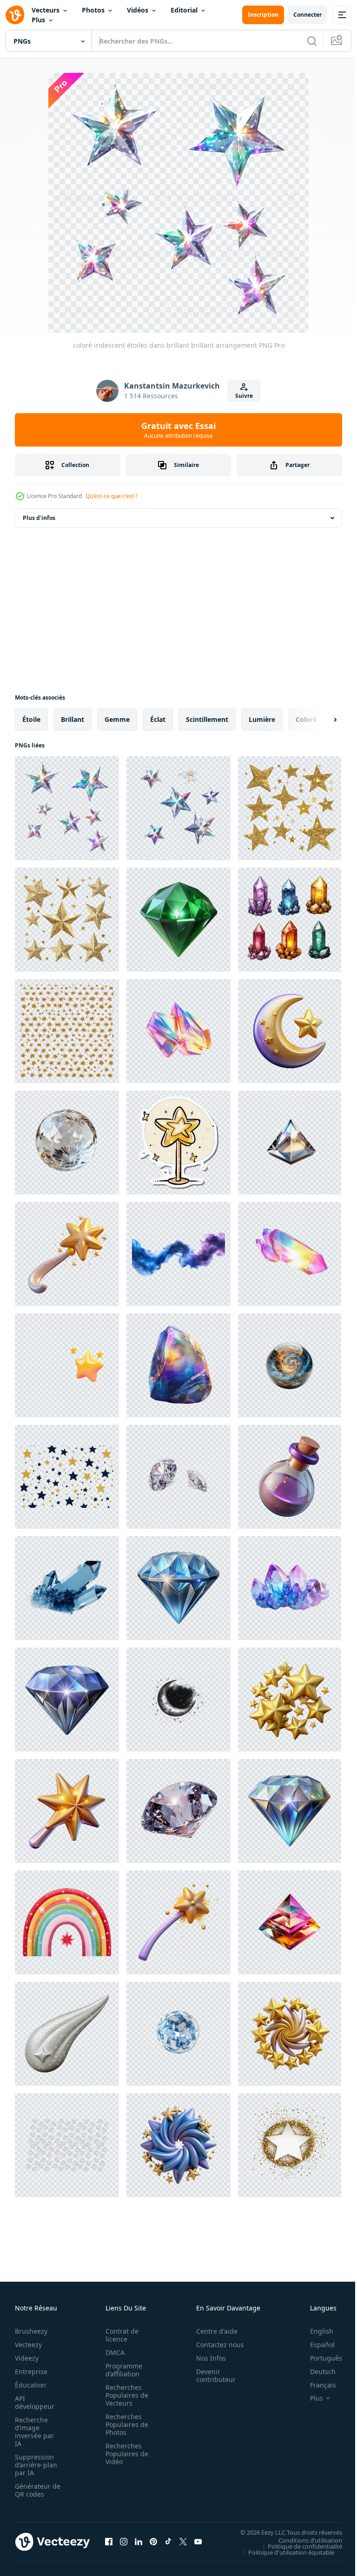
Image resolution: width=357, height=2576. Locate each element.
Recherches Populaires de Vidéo (124, 2454)
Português (319, 2358)
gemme (117, 719)
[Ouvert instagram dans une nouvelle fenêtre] (124, 2542)
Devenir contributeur (211, 2375)
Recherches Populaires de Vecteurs (124, 2395)
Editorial (184, 10)
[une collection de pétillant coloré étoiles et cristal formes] (178, 808)
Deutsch (316, 2372)
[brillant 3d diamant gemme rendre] (67, 1700)
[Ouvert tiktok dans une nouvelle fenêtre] (168, 2542)
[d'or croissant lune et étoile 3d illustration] (290, 1031)
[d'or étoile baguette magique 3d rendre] (67, 1811)
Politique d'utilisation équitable (284, 2552)
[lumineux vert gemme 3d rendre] (178, 920)
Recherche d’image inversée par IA (34, 2432)
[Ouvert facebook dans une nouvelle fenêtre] (109, 2542)
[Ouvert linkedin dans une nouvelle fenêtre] (139, 2542)
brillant (73, 719)
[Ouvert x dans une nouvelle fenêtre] (183, 2542)
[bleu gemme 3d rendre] (178, 1588)
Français (316, 2385)
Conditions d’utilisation (303, 2540)
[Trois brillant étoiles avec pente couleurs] (67, 1365)
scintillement (207, 719)
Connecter (307, 15)
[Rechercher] (312, 41)
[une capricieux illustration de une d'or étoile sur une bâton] (178, 1142)
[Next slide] (320, 720)
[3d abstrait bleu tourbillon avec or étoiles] (178, 2145)
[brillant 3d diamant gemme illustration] (290, 1811)
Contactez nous (215, 2345)
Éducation (30, 2385)
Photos (93, 10)
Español (315, 2345)
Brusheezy (31, 2331)
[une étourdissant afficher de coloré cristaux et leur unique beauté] (290, 920)
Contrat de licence (119, 2335)
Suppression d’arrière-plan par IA (36, 2465)
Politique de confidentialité (298, 2546)
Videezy (27, 2358)
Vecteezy (28, 2345)
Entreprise (31, 2372)
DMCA (112, 2352)
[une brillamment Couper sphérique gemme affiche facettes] (67, 1142)
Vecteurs (46, 10)
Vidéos (138, 10)
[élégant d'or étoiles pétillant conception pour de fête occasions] (67, 920)
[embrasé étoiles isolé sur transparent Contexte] (67, 2145)
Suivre (244, 396)
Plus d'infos (39, 518)
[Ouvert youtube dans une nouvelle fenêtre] (198, 2542)
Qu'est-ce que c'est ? (112, 496)
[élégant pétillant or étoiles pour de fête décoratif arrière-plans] (290, 808)
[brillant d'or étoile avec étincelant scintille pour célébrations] (290, 2145)
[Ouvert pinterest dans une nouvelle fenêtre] (153, 2542)
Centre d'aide (212, 2331)
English (315, 2331)
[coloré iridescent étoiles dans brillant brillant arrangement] (67, 808)
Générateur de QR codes (34, 2490)
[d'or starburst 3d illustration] (290, 1700)
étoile (31, 719)
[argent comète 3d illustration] (67, 2034)
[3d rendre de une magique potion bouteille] (290, 1477)
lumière (262, 719)
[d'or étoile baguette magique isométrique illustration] (67, 1254)
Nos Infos (206, 2358)
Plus (38, 20)
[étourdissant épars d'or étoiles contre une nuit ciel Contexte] (67, 1031)
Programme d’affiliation (121, 2370)
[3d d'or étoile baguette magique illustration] (178, 1922)
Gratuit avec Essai (178, 430)
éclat (158, 719)
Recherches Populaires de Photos (124, 2424)
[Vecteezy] (15, 15)
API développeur (35, 2402)
